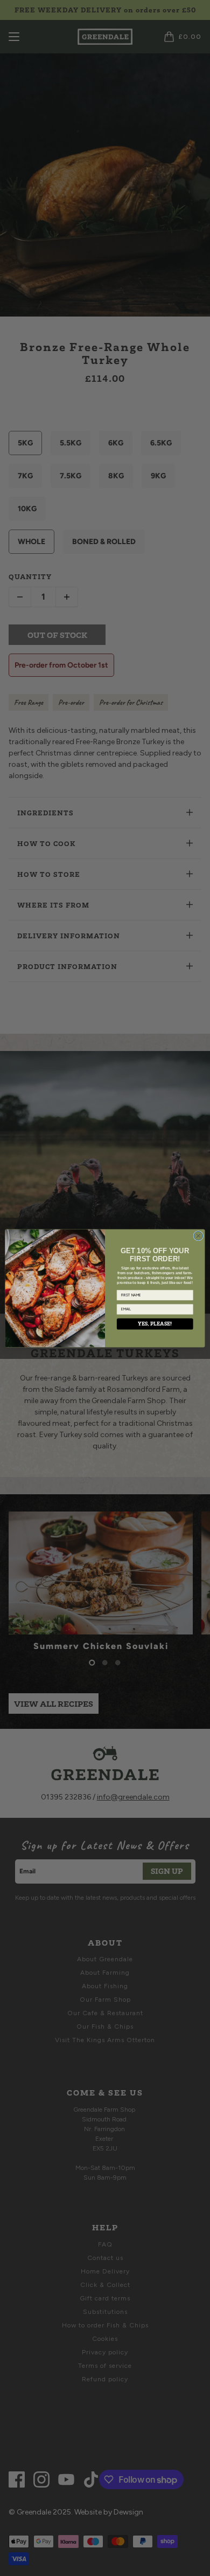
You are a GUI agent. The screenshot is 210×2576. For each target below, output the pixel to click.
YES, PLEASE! (155, 1324)
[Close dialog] (198, 1236)
